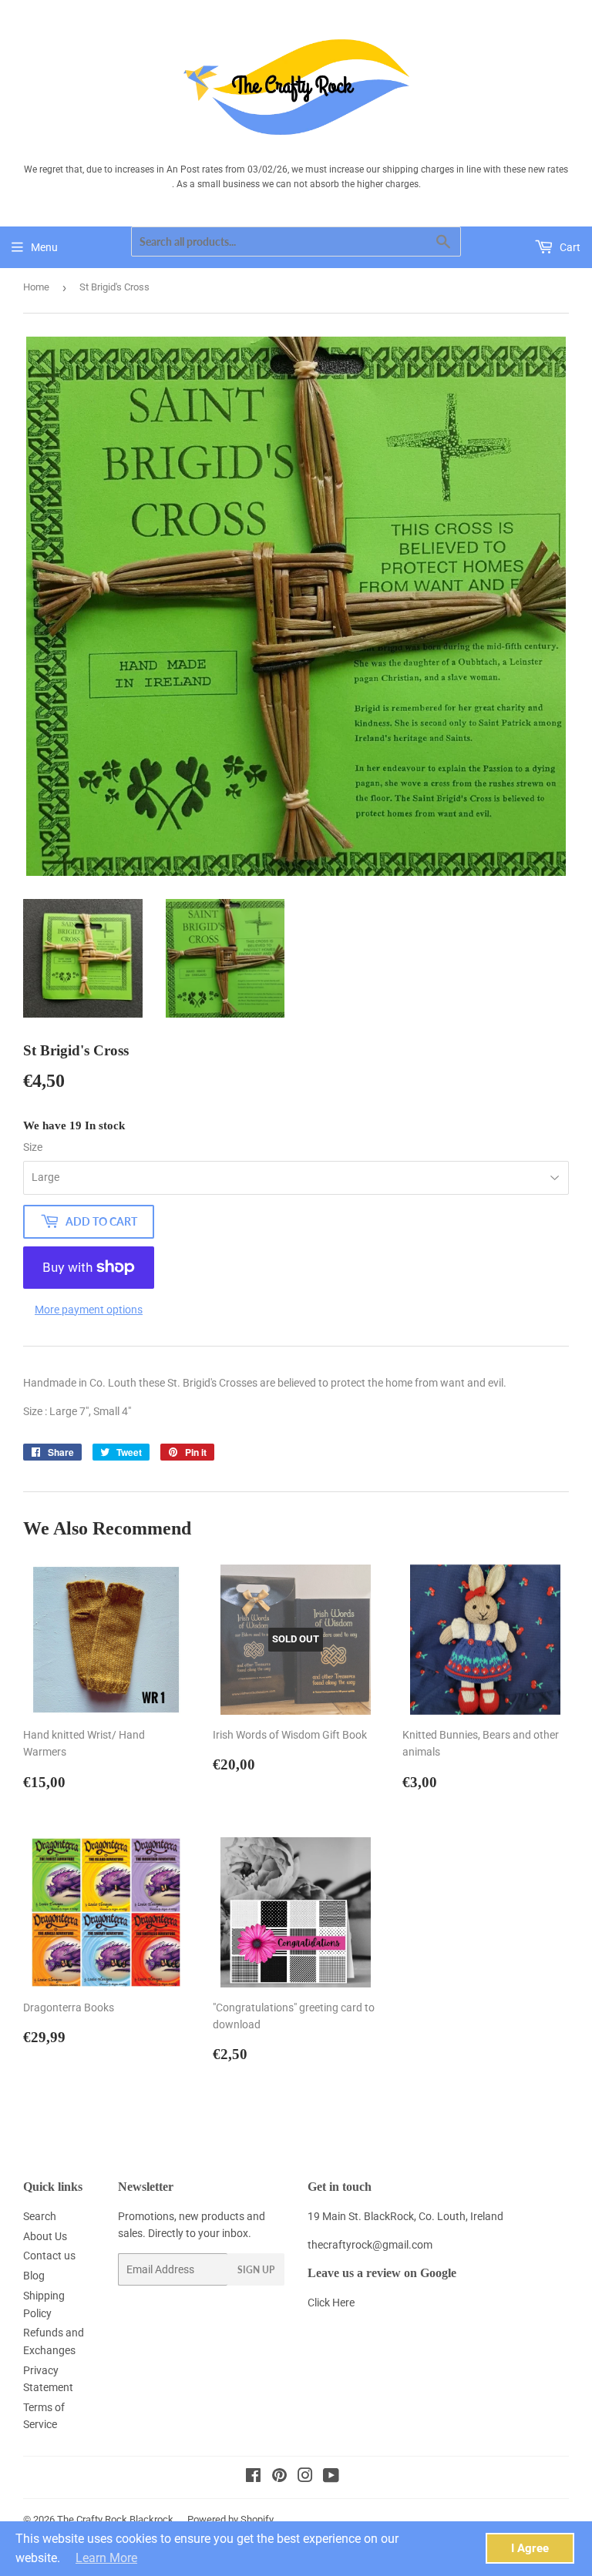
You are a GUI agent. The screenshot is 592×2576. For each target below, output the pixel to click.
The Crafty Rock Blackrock (115, 2519)
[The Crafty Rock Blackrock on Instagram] (305, 2477)
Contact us (49, 2256)
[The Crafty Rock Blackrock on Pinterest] (279, 2477)
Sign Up (256, 2270)
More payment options (89, 1310)
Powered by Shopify (230, 2519)
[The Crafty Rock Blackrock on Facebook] (253, 2477)
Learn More (106, 2558)
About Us (45, 2236)
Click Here (331, 2303)
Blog (34, 2276)
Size (33, 1147)
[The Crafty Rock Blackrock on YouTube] (331, 2477)
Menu (44, 247)
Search (40, 2216)
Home (36, 287)
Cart (569, 247)
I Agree (530, 2548)
